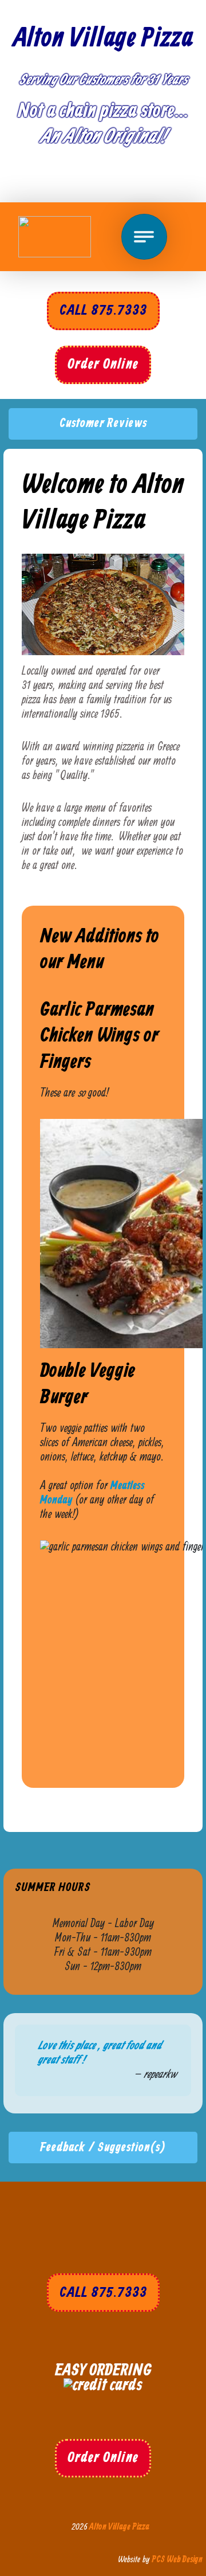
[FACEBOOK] (57, 180)
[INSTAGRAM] (145, 180)
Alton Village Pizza (103, 38)
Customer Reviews (103, 423)
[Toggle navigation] (144, 237)
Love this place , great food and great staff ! (100, 2053)
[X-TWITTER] (101, 180)
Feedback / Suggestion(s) (103, 2148)
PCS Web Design (177, 2560)
